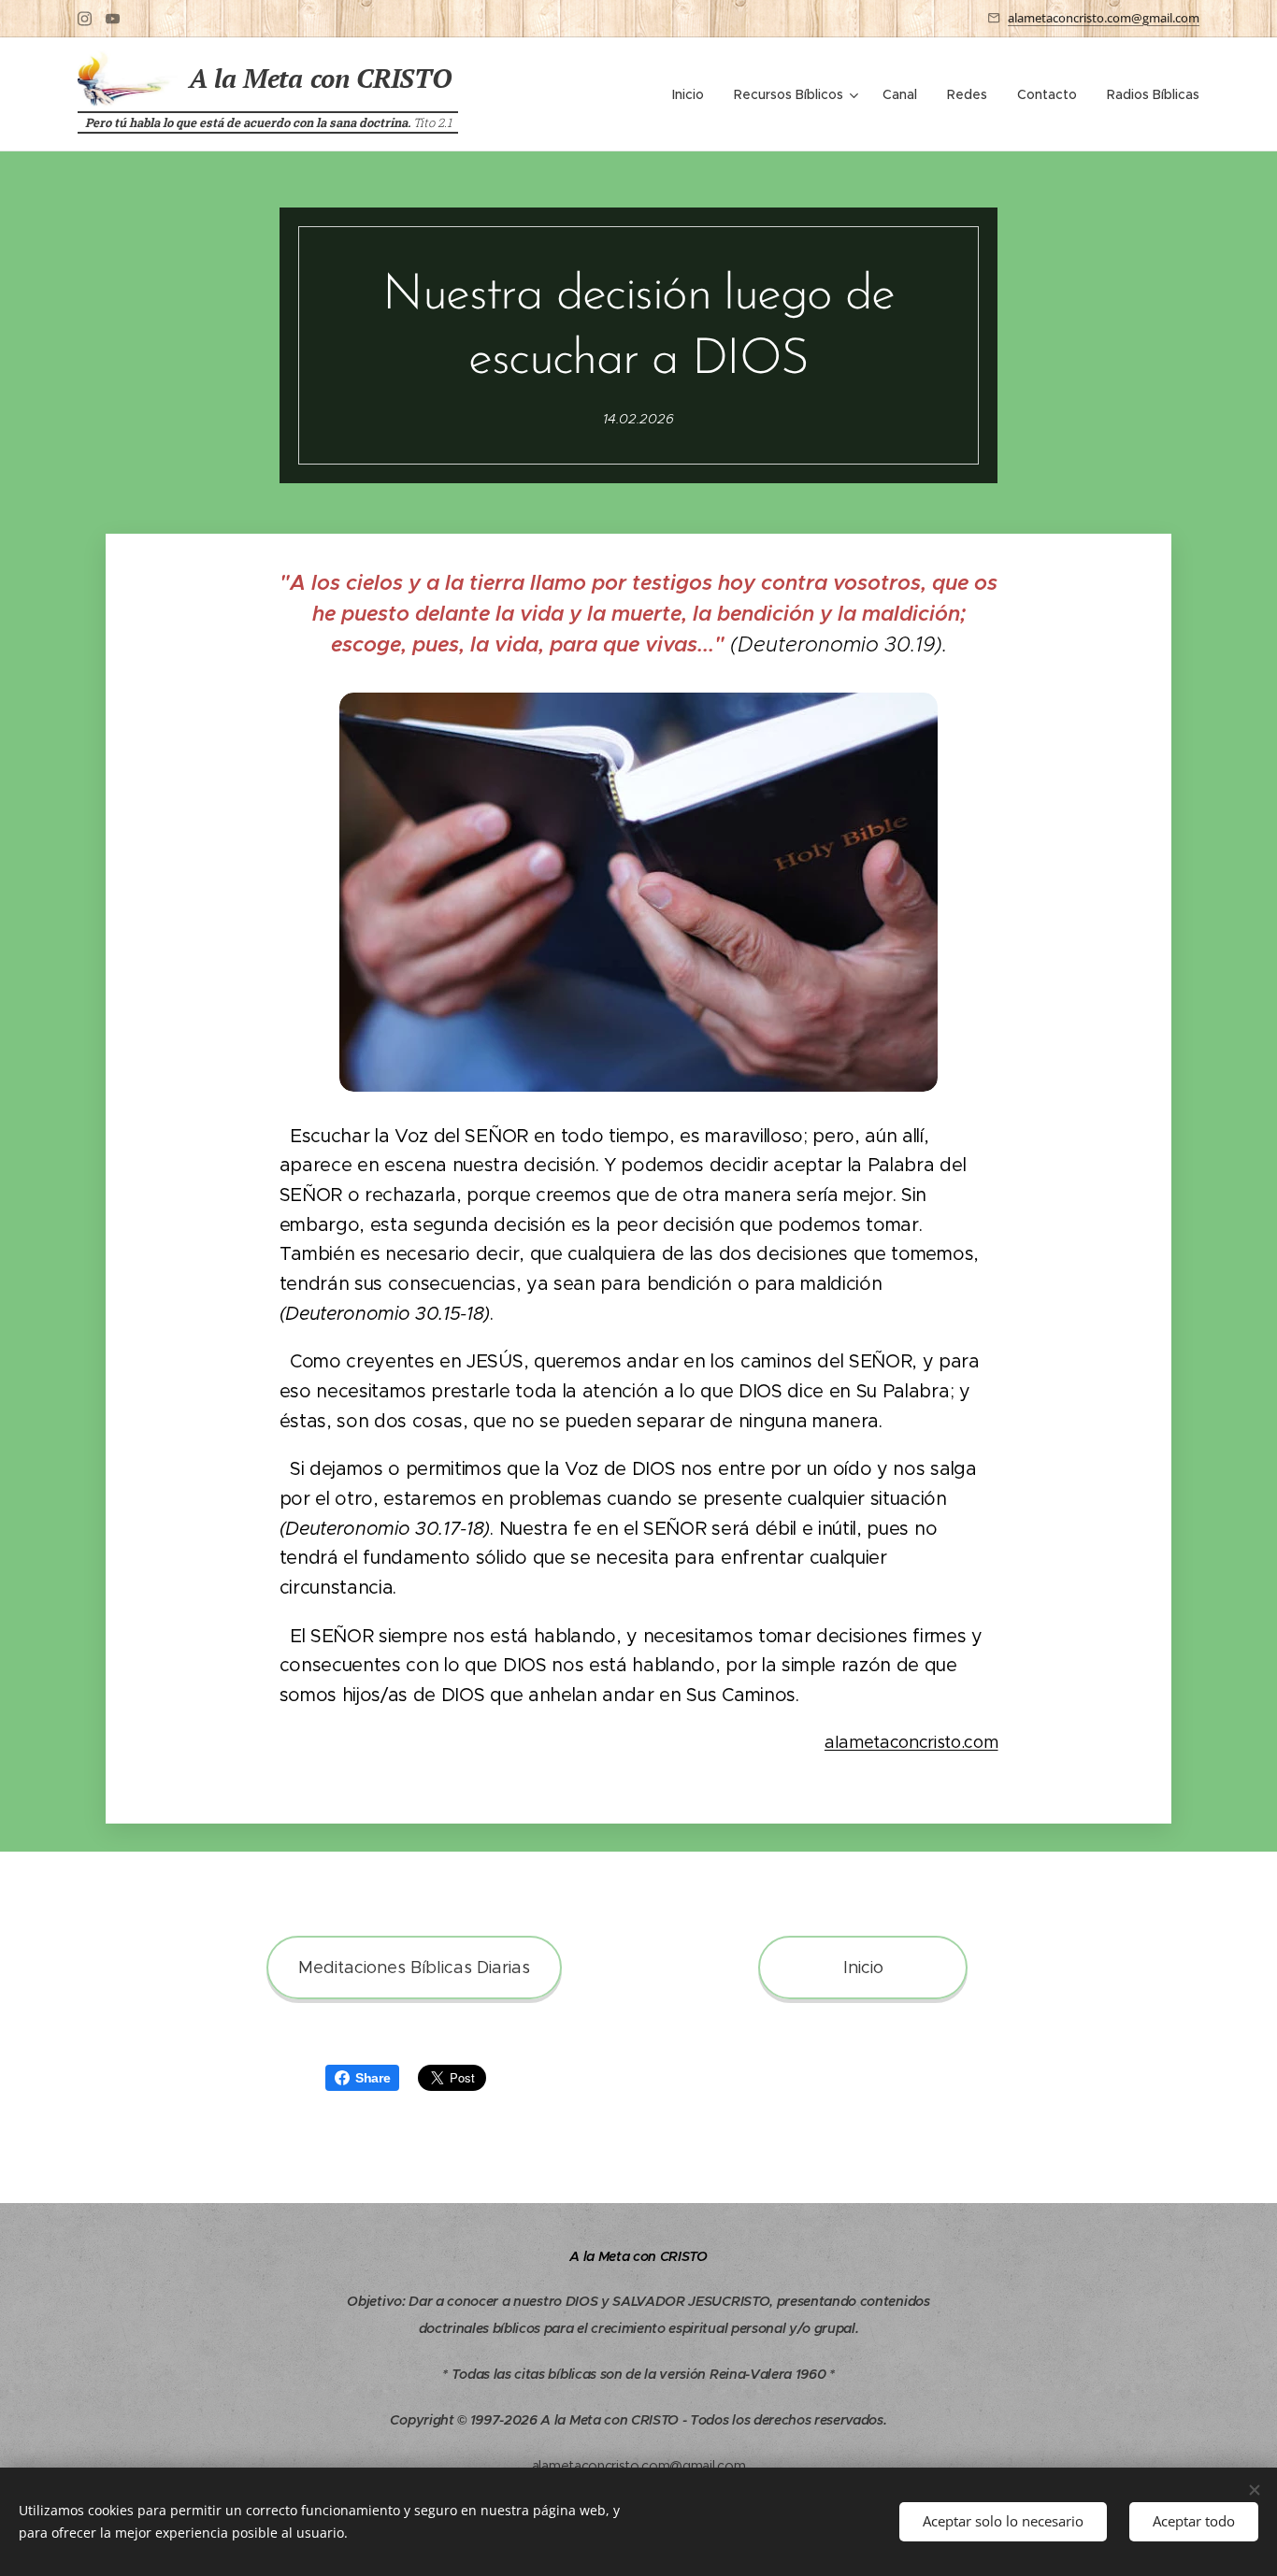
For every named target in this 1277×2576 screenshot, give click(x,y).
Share (373, 2078)
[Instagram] (85, 19)
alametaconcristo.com (911, 1742)
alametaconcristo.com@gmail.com (1104, 18)
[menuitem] (693, 94)
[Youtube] (113, 19)
